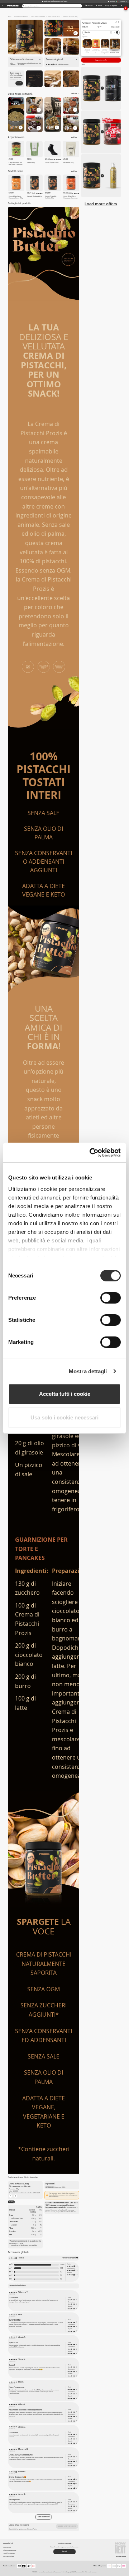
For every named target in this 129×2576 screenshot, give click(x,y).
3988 (62, 2265)
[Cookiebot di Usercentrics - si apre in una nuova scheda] (91, 1153)
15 (61, 2279)
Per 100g (11, 2202)
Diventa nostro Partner (10, 2550)
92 (61, 2272)
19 (61, 2275)
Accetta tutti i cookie (65, 1394)
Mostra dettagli (88, 1371)
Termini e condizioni (9, 2553)
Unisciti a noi (7, 2548)
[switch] (111, 1298)
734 (62, 2268)
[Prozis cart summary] (121, 6)
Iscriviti (19, 83)
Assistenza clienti (9, 2557)
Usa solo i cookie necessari (64, 1417)
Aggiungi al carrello (101, 60)
